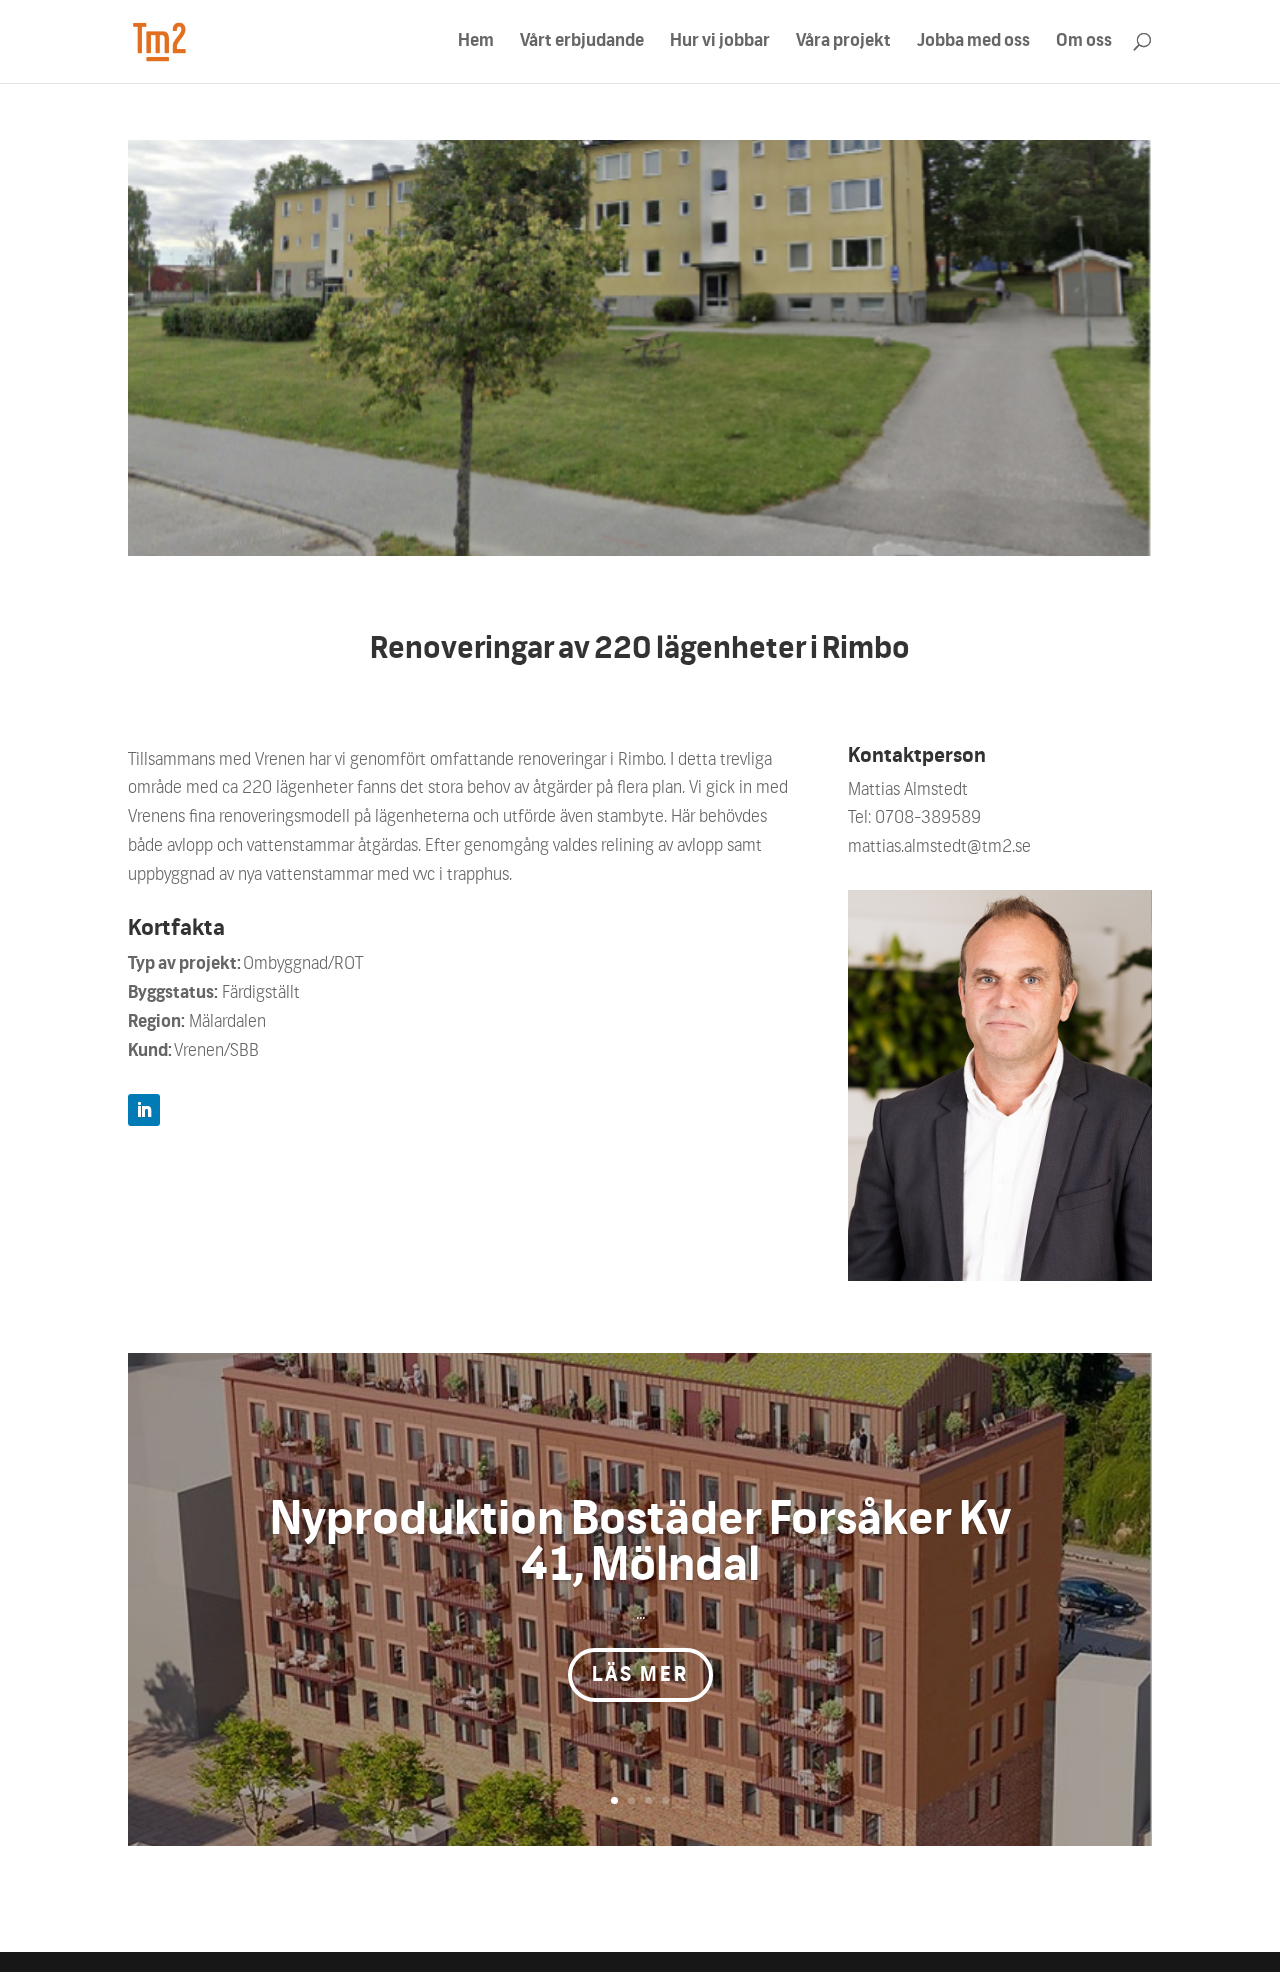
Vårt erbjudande (582, 42)
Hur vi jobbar (720, 42)
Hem (476, 42)
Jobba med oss (973, 42)
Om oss (1084, 42)
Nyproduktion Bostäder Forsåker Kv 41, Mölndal (640, 1543)
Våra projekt (843, 42)
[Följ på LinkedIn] (144, 1110)
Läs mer (640, 1675)
